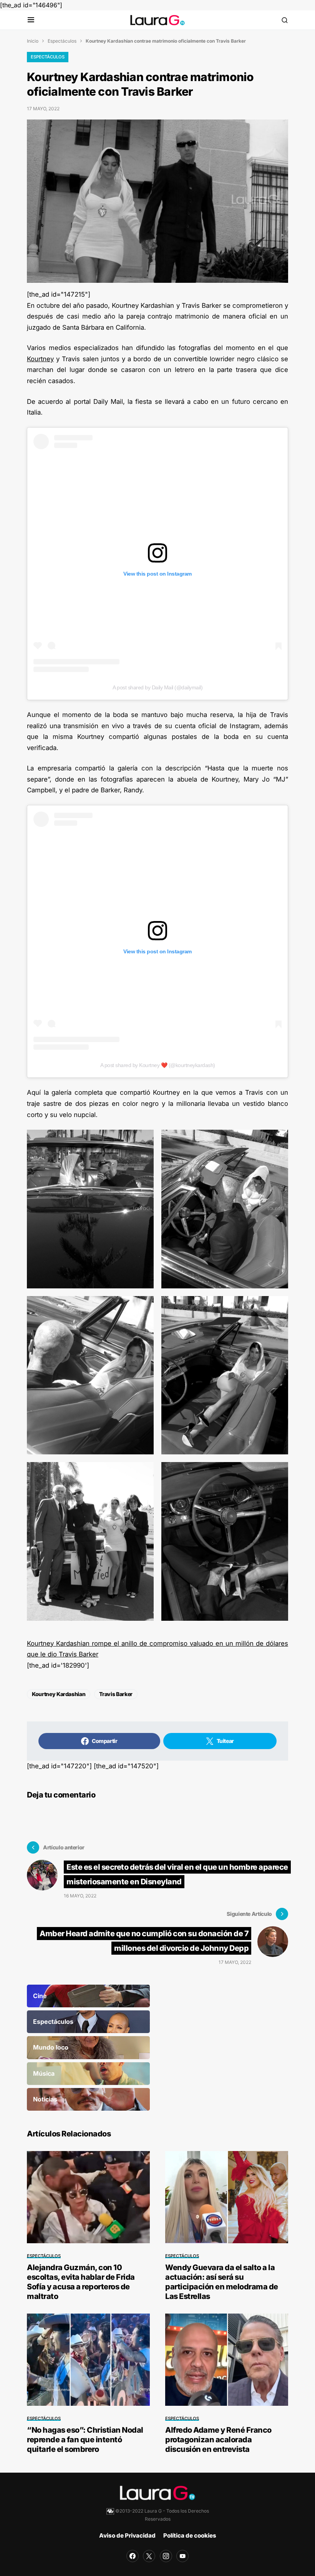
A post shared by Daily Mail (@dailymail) (157, 687)
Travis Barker (116, 1694)
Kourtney (40, 359)
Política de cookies (190, 2535)
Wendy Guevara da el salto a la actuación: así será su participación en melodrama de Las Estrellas (222, 2282)
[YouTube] (182, 2556)
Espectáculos (62, 41)
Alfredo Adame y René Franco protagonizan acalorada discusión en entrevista (218, 2440)
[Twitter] (149, 2556)
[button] (31, 20)
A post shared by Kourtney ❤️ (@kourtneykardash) (158, 1065)
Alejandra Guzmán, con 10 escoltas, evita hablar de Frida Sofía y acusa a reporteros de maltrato (81, 2282)
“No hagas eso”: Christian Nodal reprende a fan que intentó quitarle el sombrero (85, 2440)
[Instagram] (166, 2556)
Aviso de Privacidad (127, 2535)
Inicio (33, 41)
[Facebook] (133, 2556)
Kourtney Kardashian (59, 1694)
